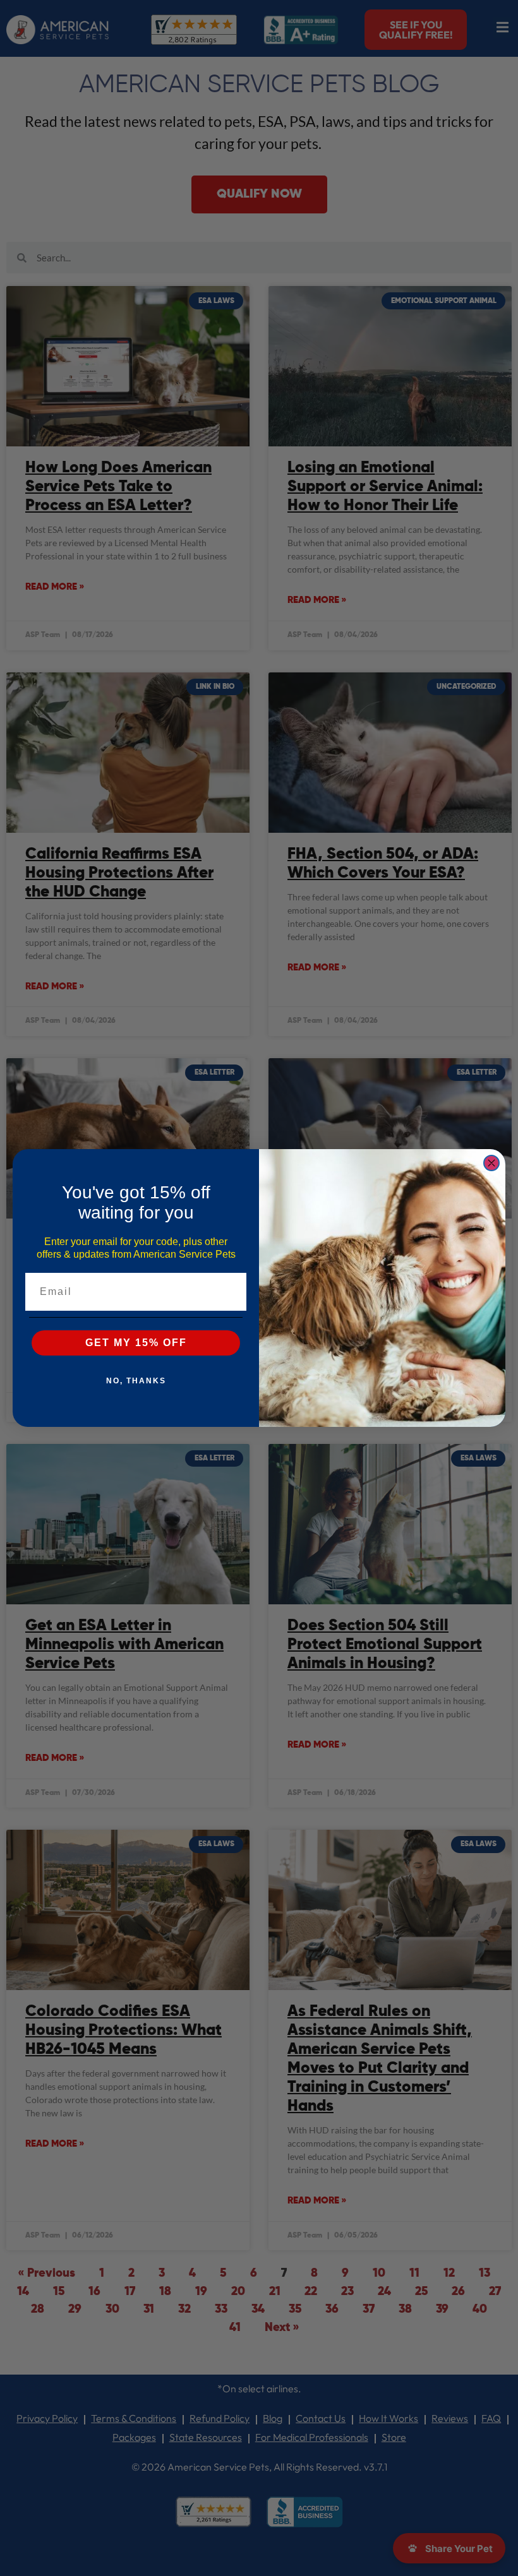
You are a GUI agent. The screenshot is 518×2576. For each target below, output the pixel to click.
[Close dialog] (491, 1163)
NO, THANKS (136, 1381)
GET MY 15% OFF (136, 1343)
